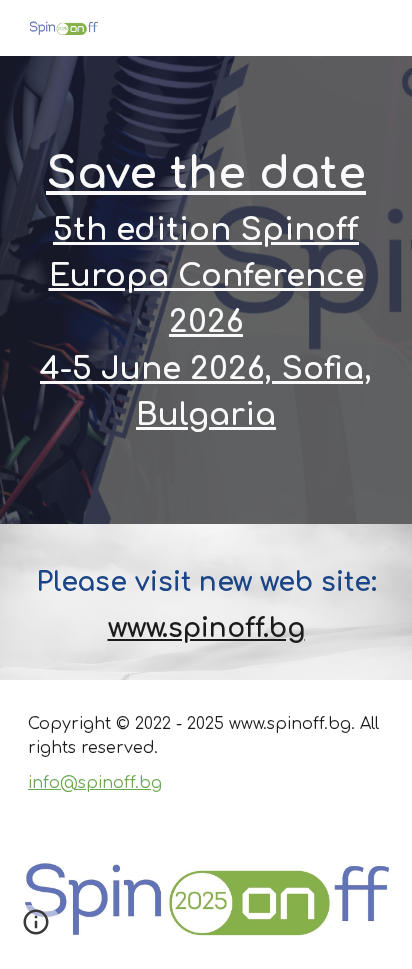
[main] (206, 290)
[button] (36, 929)
